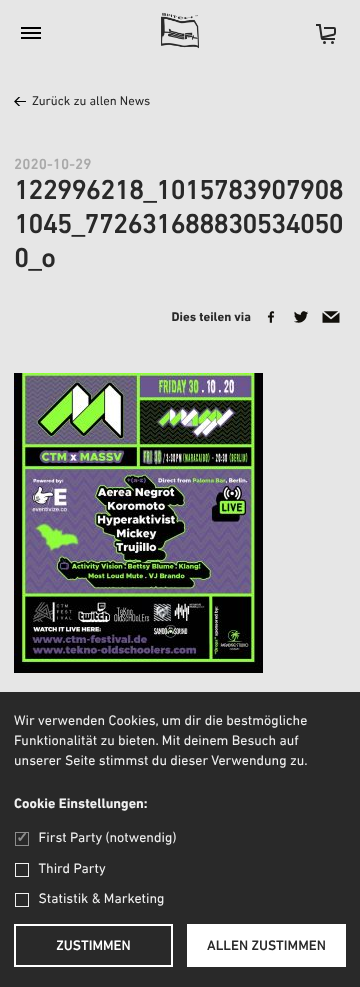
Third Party (72, 869)
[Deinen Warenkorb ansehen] (316, 40)
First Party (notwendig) (107, 838)
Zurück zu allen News (91, 102)
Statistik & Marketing (102, 899)
